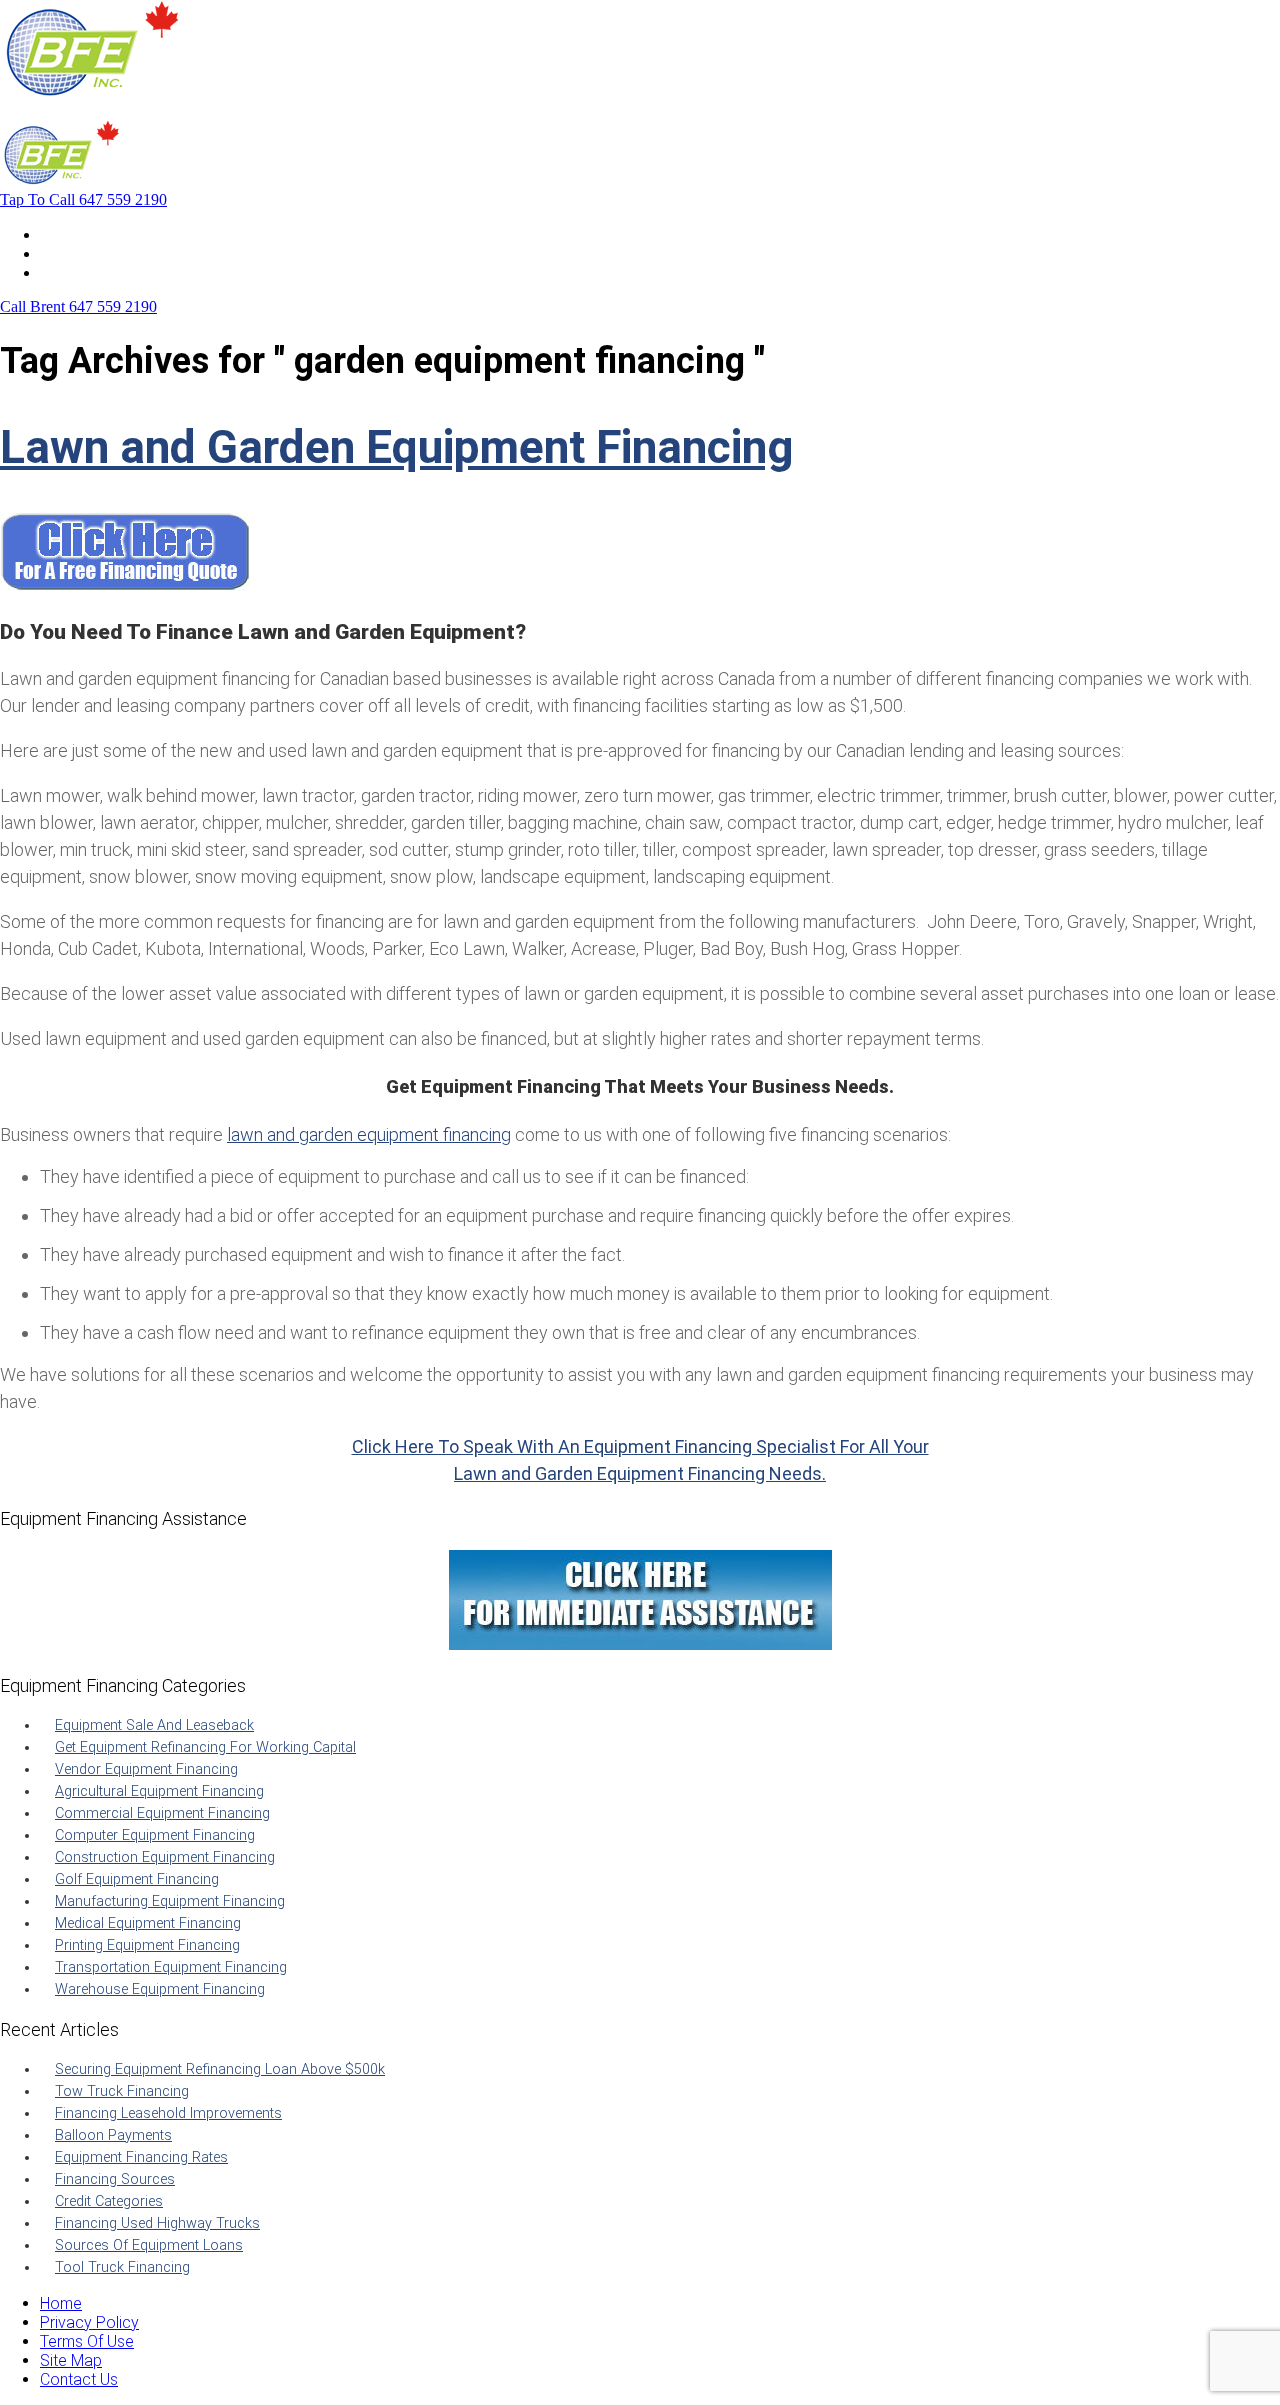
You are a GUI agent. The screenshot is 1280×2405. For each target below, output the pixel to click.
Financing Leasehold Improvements (168, 2113)
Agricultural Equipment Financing (159, 1791)
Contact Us (79, 272)
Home (61, 234)
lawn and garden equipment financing (369, 1134)
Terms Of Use (87, 2341)
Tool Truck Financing (122, 2267)
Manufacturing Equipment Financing (170, 1901)
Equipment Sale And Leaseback (154, 1725)
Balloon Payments (113, 2135)
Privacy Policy (89, 2322)
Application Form (99, 253)
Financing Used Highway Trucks (157, 2223)
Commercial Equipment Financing (162, 1813)
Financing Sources (115, 2179)
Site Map (71, 2360)
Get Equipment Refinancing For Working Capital (205, 1747)
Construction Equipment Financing (165, 1857)
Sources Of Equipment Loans (149, 2245)
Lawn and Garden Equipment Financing (397, 447)
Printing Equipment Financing (147, 1945)
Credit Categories (109, 2201)
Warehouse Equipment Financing (160, 1989)
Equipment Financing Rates (141, 2157)
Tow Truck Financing (122, 2091)
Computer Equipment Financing (155, 1835)
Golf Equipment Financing (137, 1879)
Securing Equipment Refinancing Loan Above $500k (220, 2069)
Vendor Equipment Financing (146, 1769)
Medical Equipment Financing (148, 1923)
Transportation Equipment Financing (171, 1967)
